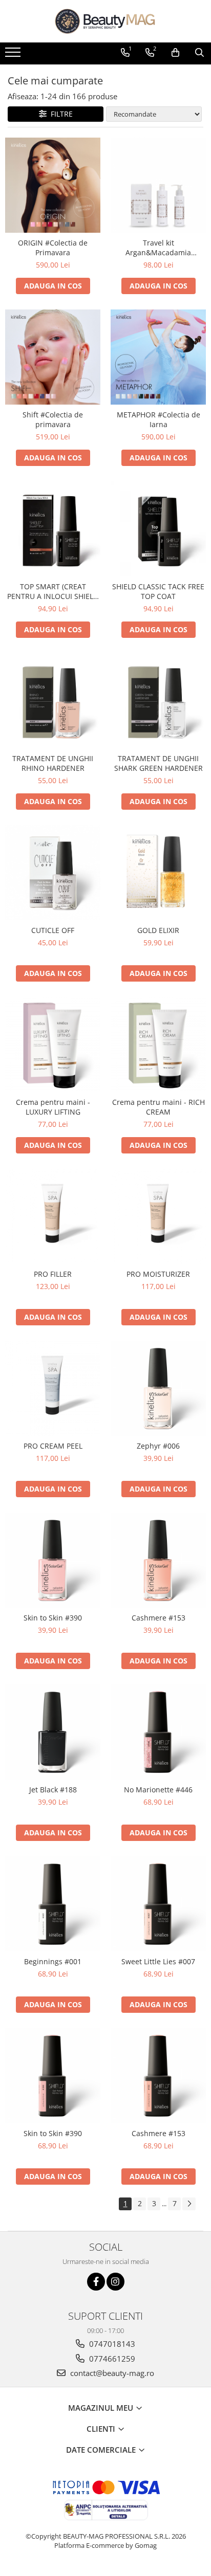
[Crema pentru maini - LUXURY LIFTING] (53, 1045)
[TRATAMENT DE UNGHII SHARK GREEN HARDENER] (158, 701)
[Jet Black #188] (53, 1732)
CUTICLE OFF (53, 930)
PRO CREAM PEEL (53, 1446)
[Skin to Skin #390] (53, 1560)
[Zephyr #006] (158, 1388)
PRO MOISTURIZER (158, 1274)
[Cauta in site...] (199, 53)
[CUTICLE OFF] (53, 873)
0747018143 (111, 2344)
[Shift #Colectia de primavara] (53, 357)
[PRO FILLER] (53, 1216)
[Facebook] (96, 2282)
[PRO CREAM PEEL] (53, 1388)
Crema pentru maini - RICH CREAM (159, 1107)
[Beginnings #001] (53, 1904)
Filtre (60, 114)
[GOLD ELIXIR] (158, 873)
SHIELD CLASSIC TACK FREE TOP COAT (158, 591)
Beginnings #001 (53, 1961)
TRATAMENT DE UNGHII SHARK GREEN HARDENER (159, 763)
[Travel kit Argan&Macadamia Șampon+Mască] (158, 185)
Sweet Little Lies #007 (158, 1961)
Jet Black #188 (53, 1790)
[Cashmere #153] (158, 1560)
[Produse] (14, 55)
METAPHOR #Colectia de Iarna (159, 419)
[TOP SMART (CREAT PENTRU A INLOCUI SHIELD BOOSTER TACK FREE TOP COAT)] (53, 529)
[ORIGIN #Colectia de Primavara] (53, 185)
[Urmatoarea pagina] (189, 2204)
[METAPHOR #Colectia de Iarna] (158, 357)
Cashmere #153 (159, 1618)
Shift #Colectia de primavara (53, 419)
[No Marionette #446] (158, 1732)
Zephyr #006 (158, 1446)
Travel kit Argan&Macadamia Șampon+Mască (158, 248)
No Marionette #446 (158, 1790)
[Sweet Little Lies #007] (158, 1904)
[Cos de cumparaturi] (175, 53)
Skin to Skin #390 (53, 1618)
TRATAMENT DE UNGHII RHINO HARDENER (53, 763)
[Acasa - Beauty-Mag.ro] (105, 21)
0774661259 (111, 2359)
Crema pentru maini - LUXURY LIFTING (53, 1107)
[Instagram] (115, 2282)
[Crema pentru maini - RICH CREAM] (158, 1045)
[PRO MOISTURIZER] (158, 1216)
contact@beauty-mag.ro (111, 2373)
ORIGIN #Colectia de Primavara (53, 248)
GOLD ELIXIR (158, 930)
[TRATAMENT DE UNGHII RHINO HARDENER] (53, 701)
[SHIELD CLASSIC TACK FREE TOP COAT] (158, 529)
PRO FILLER (53, 1274)
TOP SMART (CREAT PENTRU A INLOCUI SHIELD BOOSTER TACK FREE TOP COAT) (53, 591)
